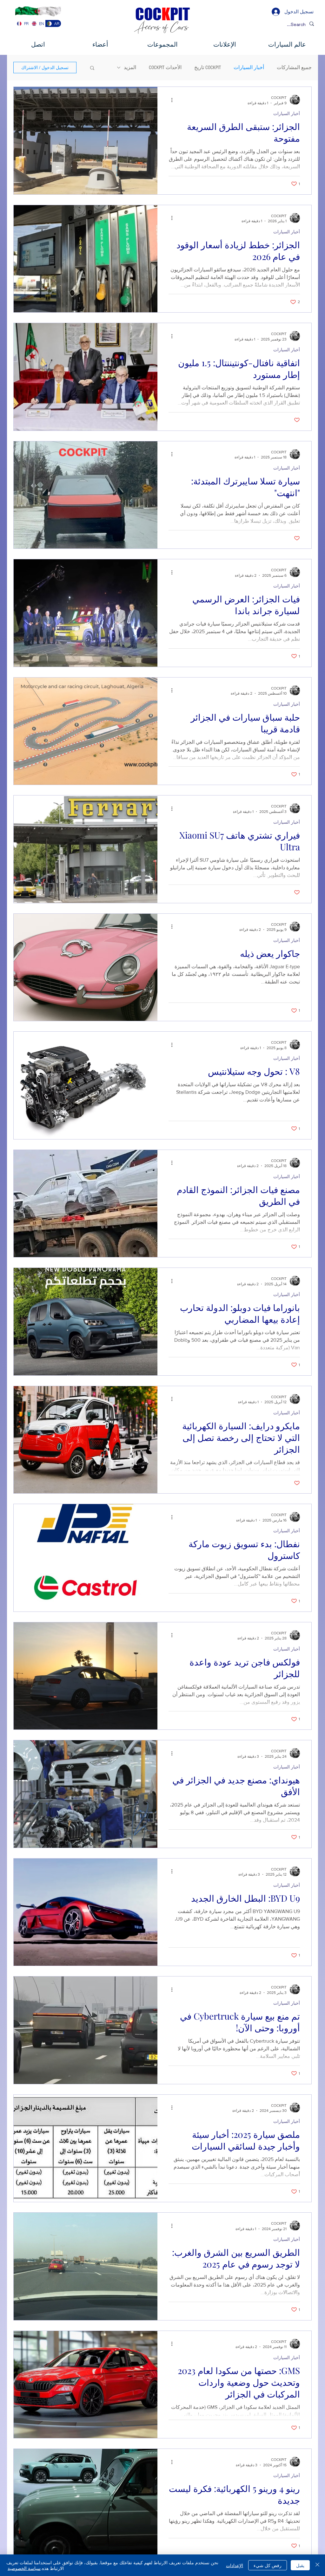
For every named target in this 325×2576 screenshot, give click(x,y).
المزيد (130, 68)
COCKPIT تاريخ (208, 68)
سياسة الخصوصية (24, 2568)
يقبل (300, 2565)
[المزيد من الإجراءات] (169, 100)
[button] (92, 68)
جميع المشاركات (294, 68)
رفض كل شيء (268, 2565)
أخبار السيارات (249, 68)
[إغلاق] (317, 2565)
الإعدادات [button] (235, 2565)
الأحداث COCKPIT (165, 68)
